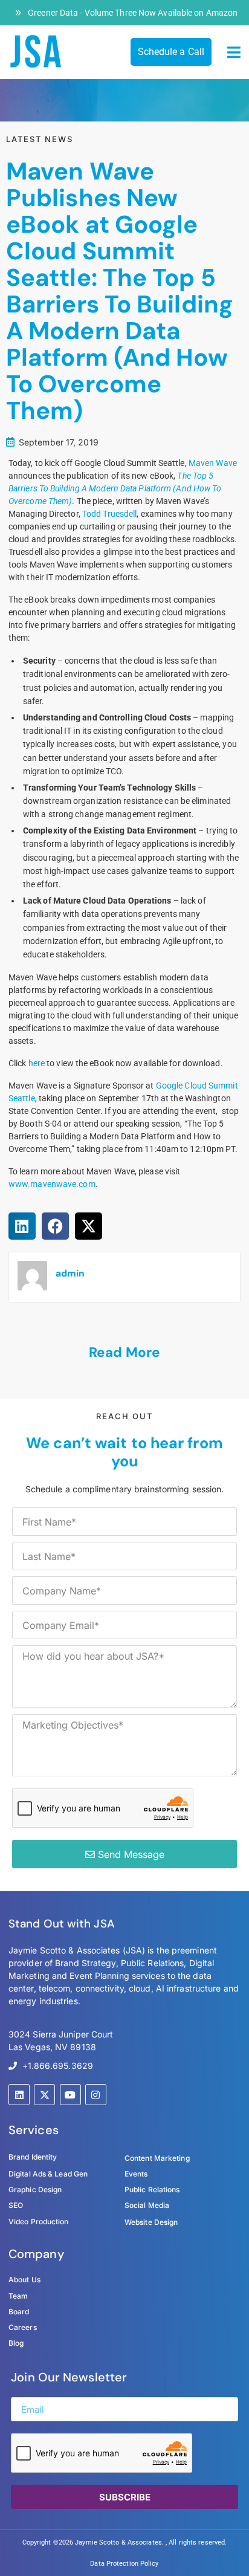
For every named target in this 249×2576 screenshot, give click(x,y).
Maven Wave (213, 463)
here (37, 1063)
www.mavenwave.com (52, 1184)
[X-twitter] (44, 2095)
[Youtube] (70, 2095)
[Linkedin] (19, 2095)
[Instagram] (96, 2095)
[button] (234, 53)
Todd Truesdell (109, 514)
